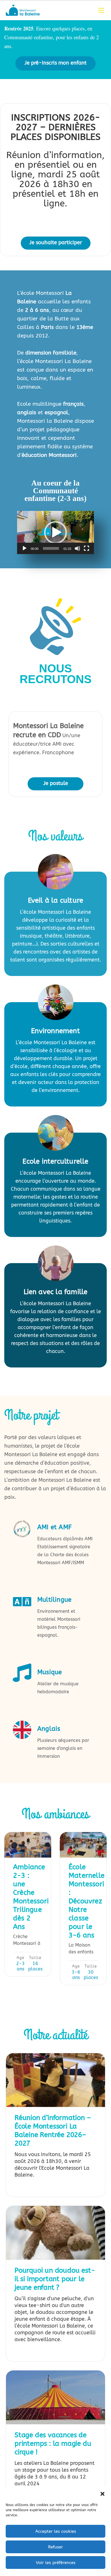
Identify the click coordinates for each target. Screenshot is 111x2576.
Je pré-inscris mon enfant (55, 63)
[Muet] (77, 548)
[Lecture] (24, 548)
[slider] (51, 548)
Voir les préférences (56, 2563)
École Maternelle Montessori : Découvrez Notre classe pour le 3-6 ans (87, 1901)
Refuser (55, 2547)
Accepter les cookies (56, 2531)
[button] (102, 2494)
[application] (55, 532)
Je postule (56, 783)
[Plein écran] (87, 548)
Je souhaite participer (56, 243)
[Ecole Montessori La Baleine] (23, 10)
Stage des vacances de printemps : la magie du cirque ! (53, 2444)
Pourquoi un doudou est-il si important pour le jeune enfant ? (55, 2279)
